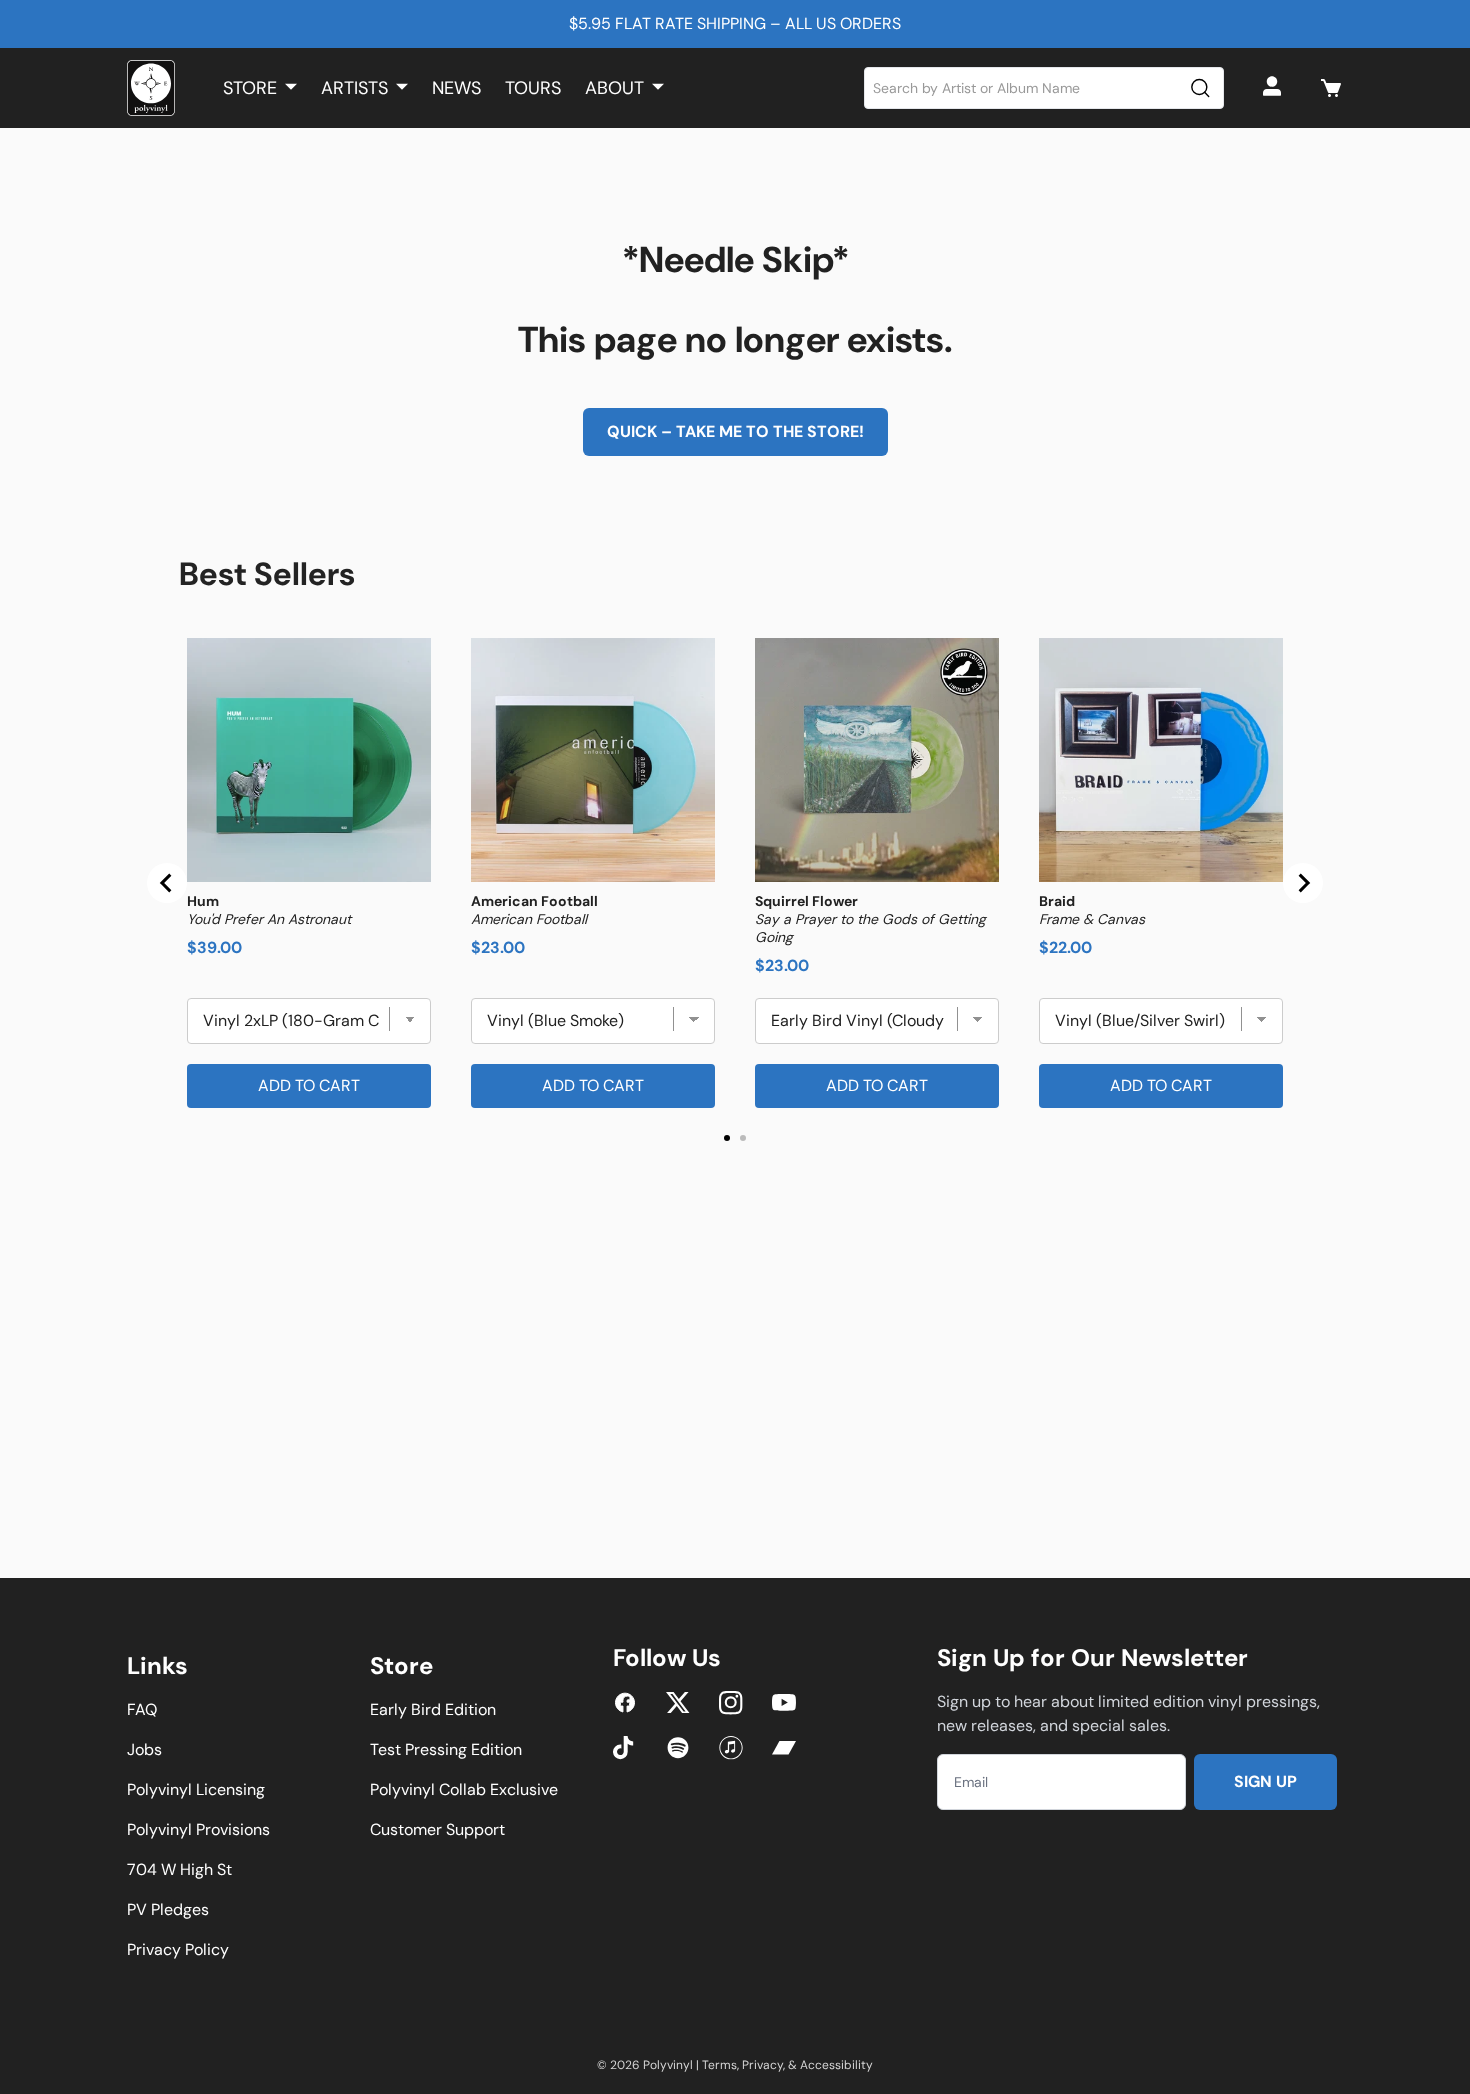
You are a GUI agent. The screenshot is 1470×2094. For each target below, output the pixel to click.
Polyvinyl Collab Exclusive (464, 1789)
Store (250, 88)
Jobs (144, 1749)
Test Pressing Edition (446, 1749)
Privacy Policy (178, 1949)
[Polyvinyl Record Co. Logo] (151, 88)
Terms (719, 2065)
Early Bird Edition (433, 1709)
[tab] (727, 1138)
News (456, 88)
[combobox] (1044, 88)
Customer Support (437, 1829)
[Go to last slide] (167, 883)
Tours (533, 88)
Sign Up (1265, 1781)
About (614, 88)
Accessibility (836, 2065)
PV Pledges (168, 1909)
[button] (1331, 88)
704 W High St (179, 1869)
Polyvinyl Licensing (196, 1789)
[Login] (1275, 88)
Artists (354, 88)
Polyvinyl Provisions (198, 1829)
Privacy (762, 2065)
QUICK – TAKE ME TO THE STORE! (735, 431)
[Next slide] (1303, 883)
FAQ (142, 1709)
